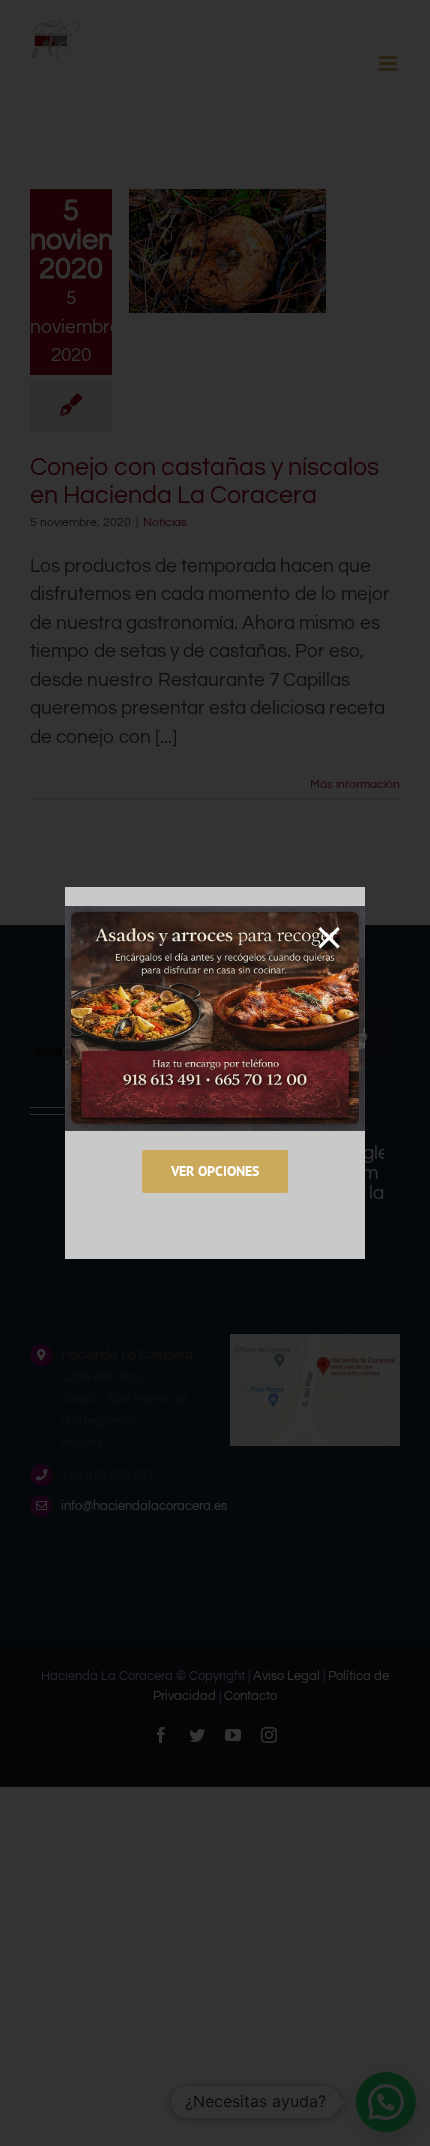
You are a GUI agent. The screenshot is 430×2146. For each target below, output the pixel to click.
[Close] (329, 938)
